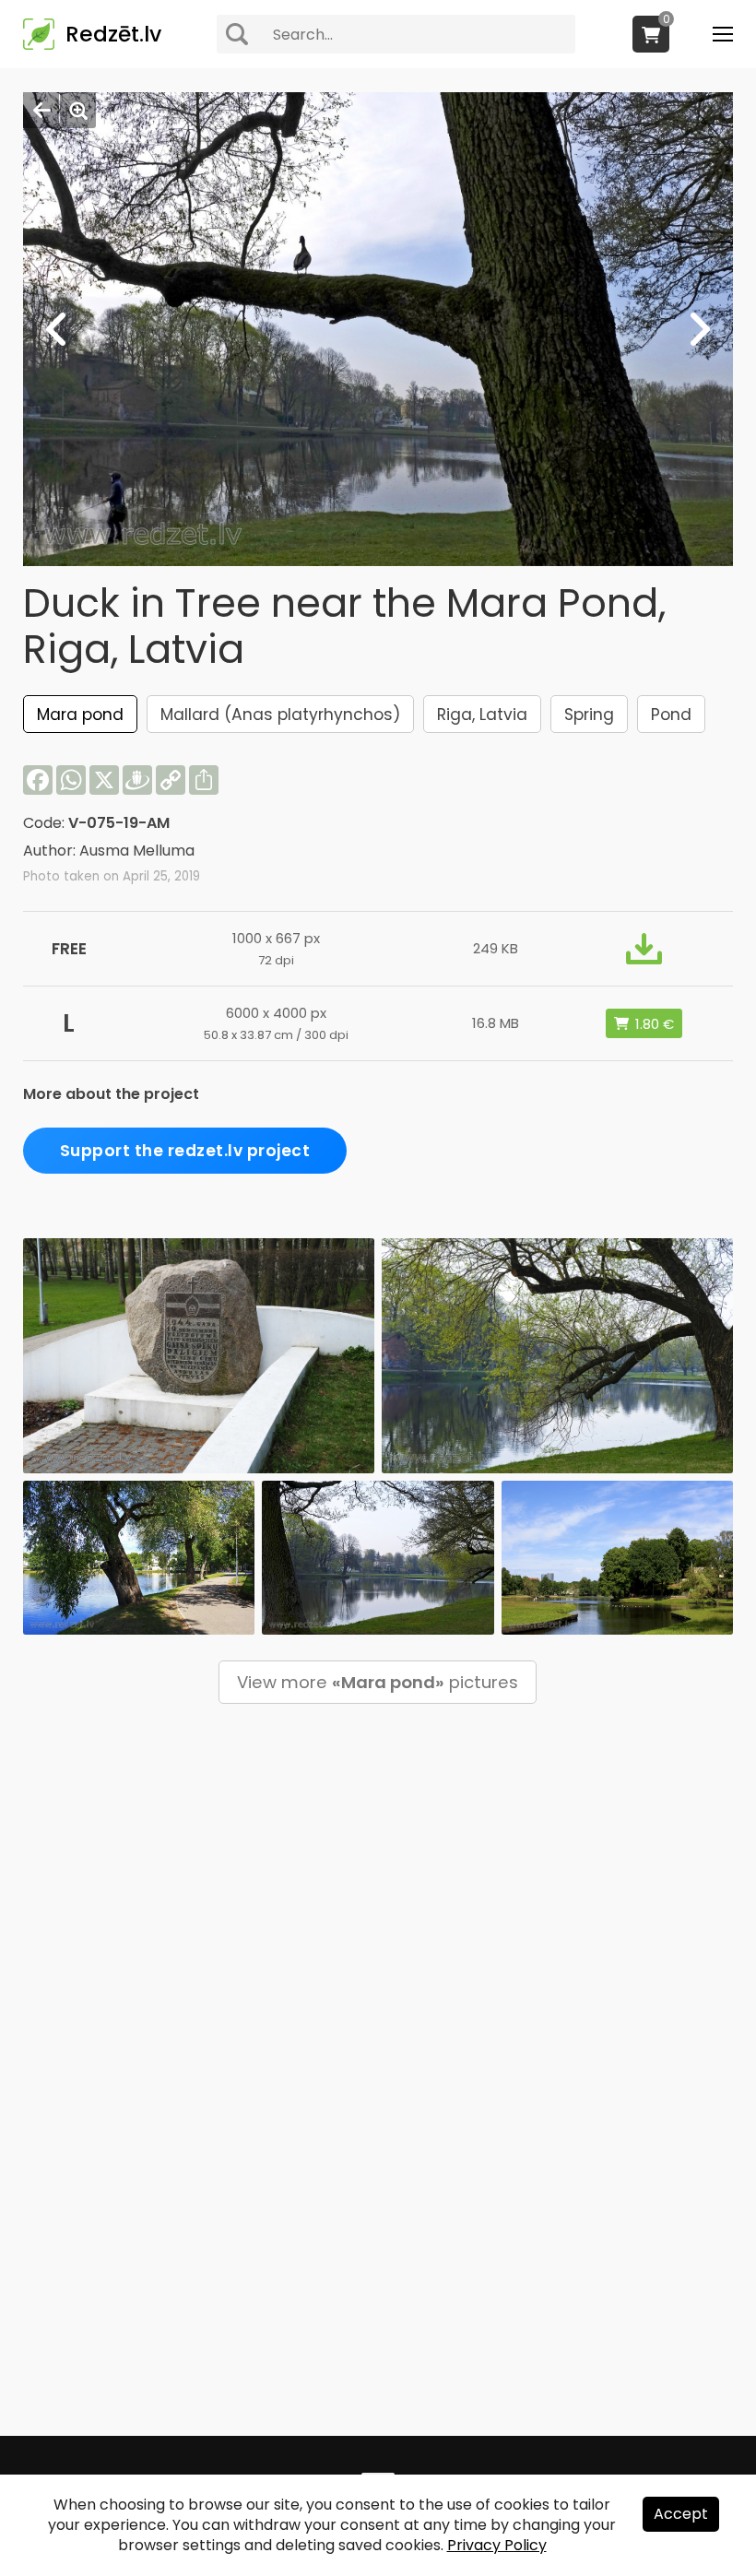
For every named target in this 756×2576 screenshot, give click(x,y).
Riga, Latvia (482, 715)
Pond (671, 715)
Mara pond (80, 715)
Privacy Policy (497, 2545)
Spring (589, 715)
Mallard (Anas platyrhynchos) (280, 715)
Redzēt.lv (113, 34)
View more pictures (378, 1682)
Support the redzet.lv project (185, 1151)
